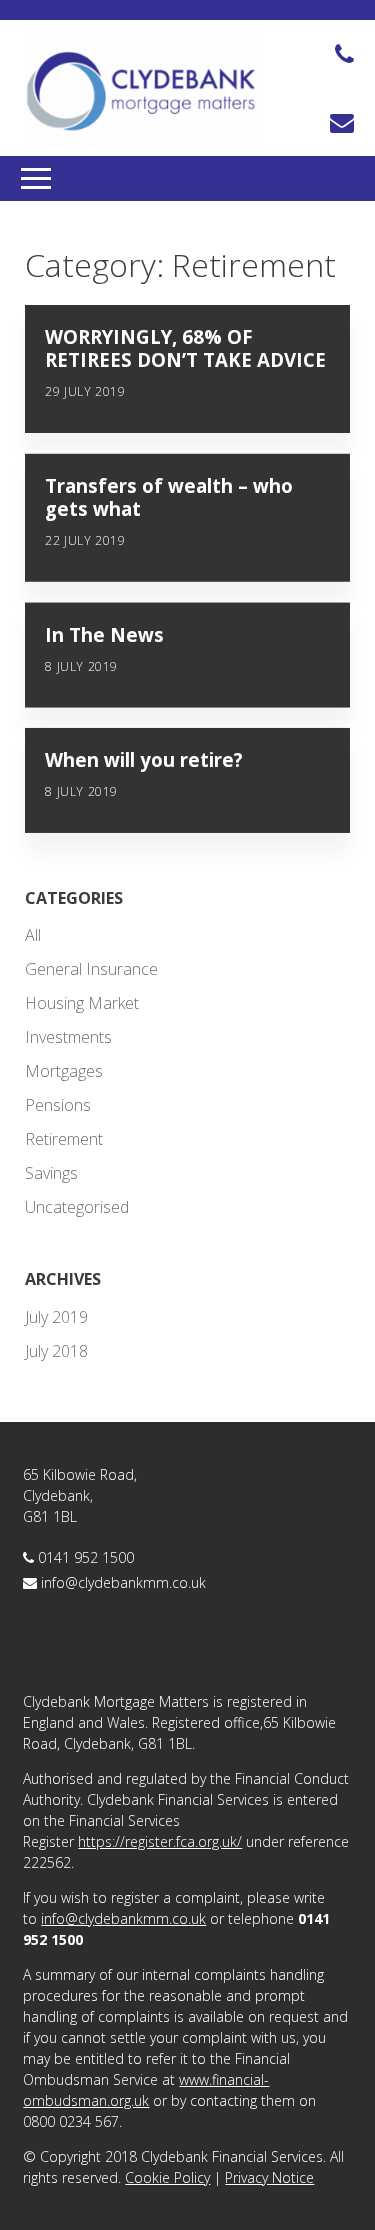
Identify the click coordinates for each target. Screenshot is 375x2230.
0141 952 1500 (86, 1557)
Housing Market (82, 1003)
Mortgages (64, 1071)
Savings (51, 1173)
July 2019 (56, 1317)
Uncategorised (77, 1207)
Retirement (64, 1139)
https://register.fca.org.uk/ (160, 1841)
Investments (68, 1037)
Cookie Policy (167, 2177)
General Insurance (91, 969)
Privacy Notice (269, 2177)
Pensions (58, 1105)
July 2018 (56, 1351)
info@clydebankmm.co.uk (123, 1582)
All (33, 935)
